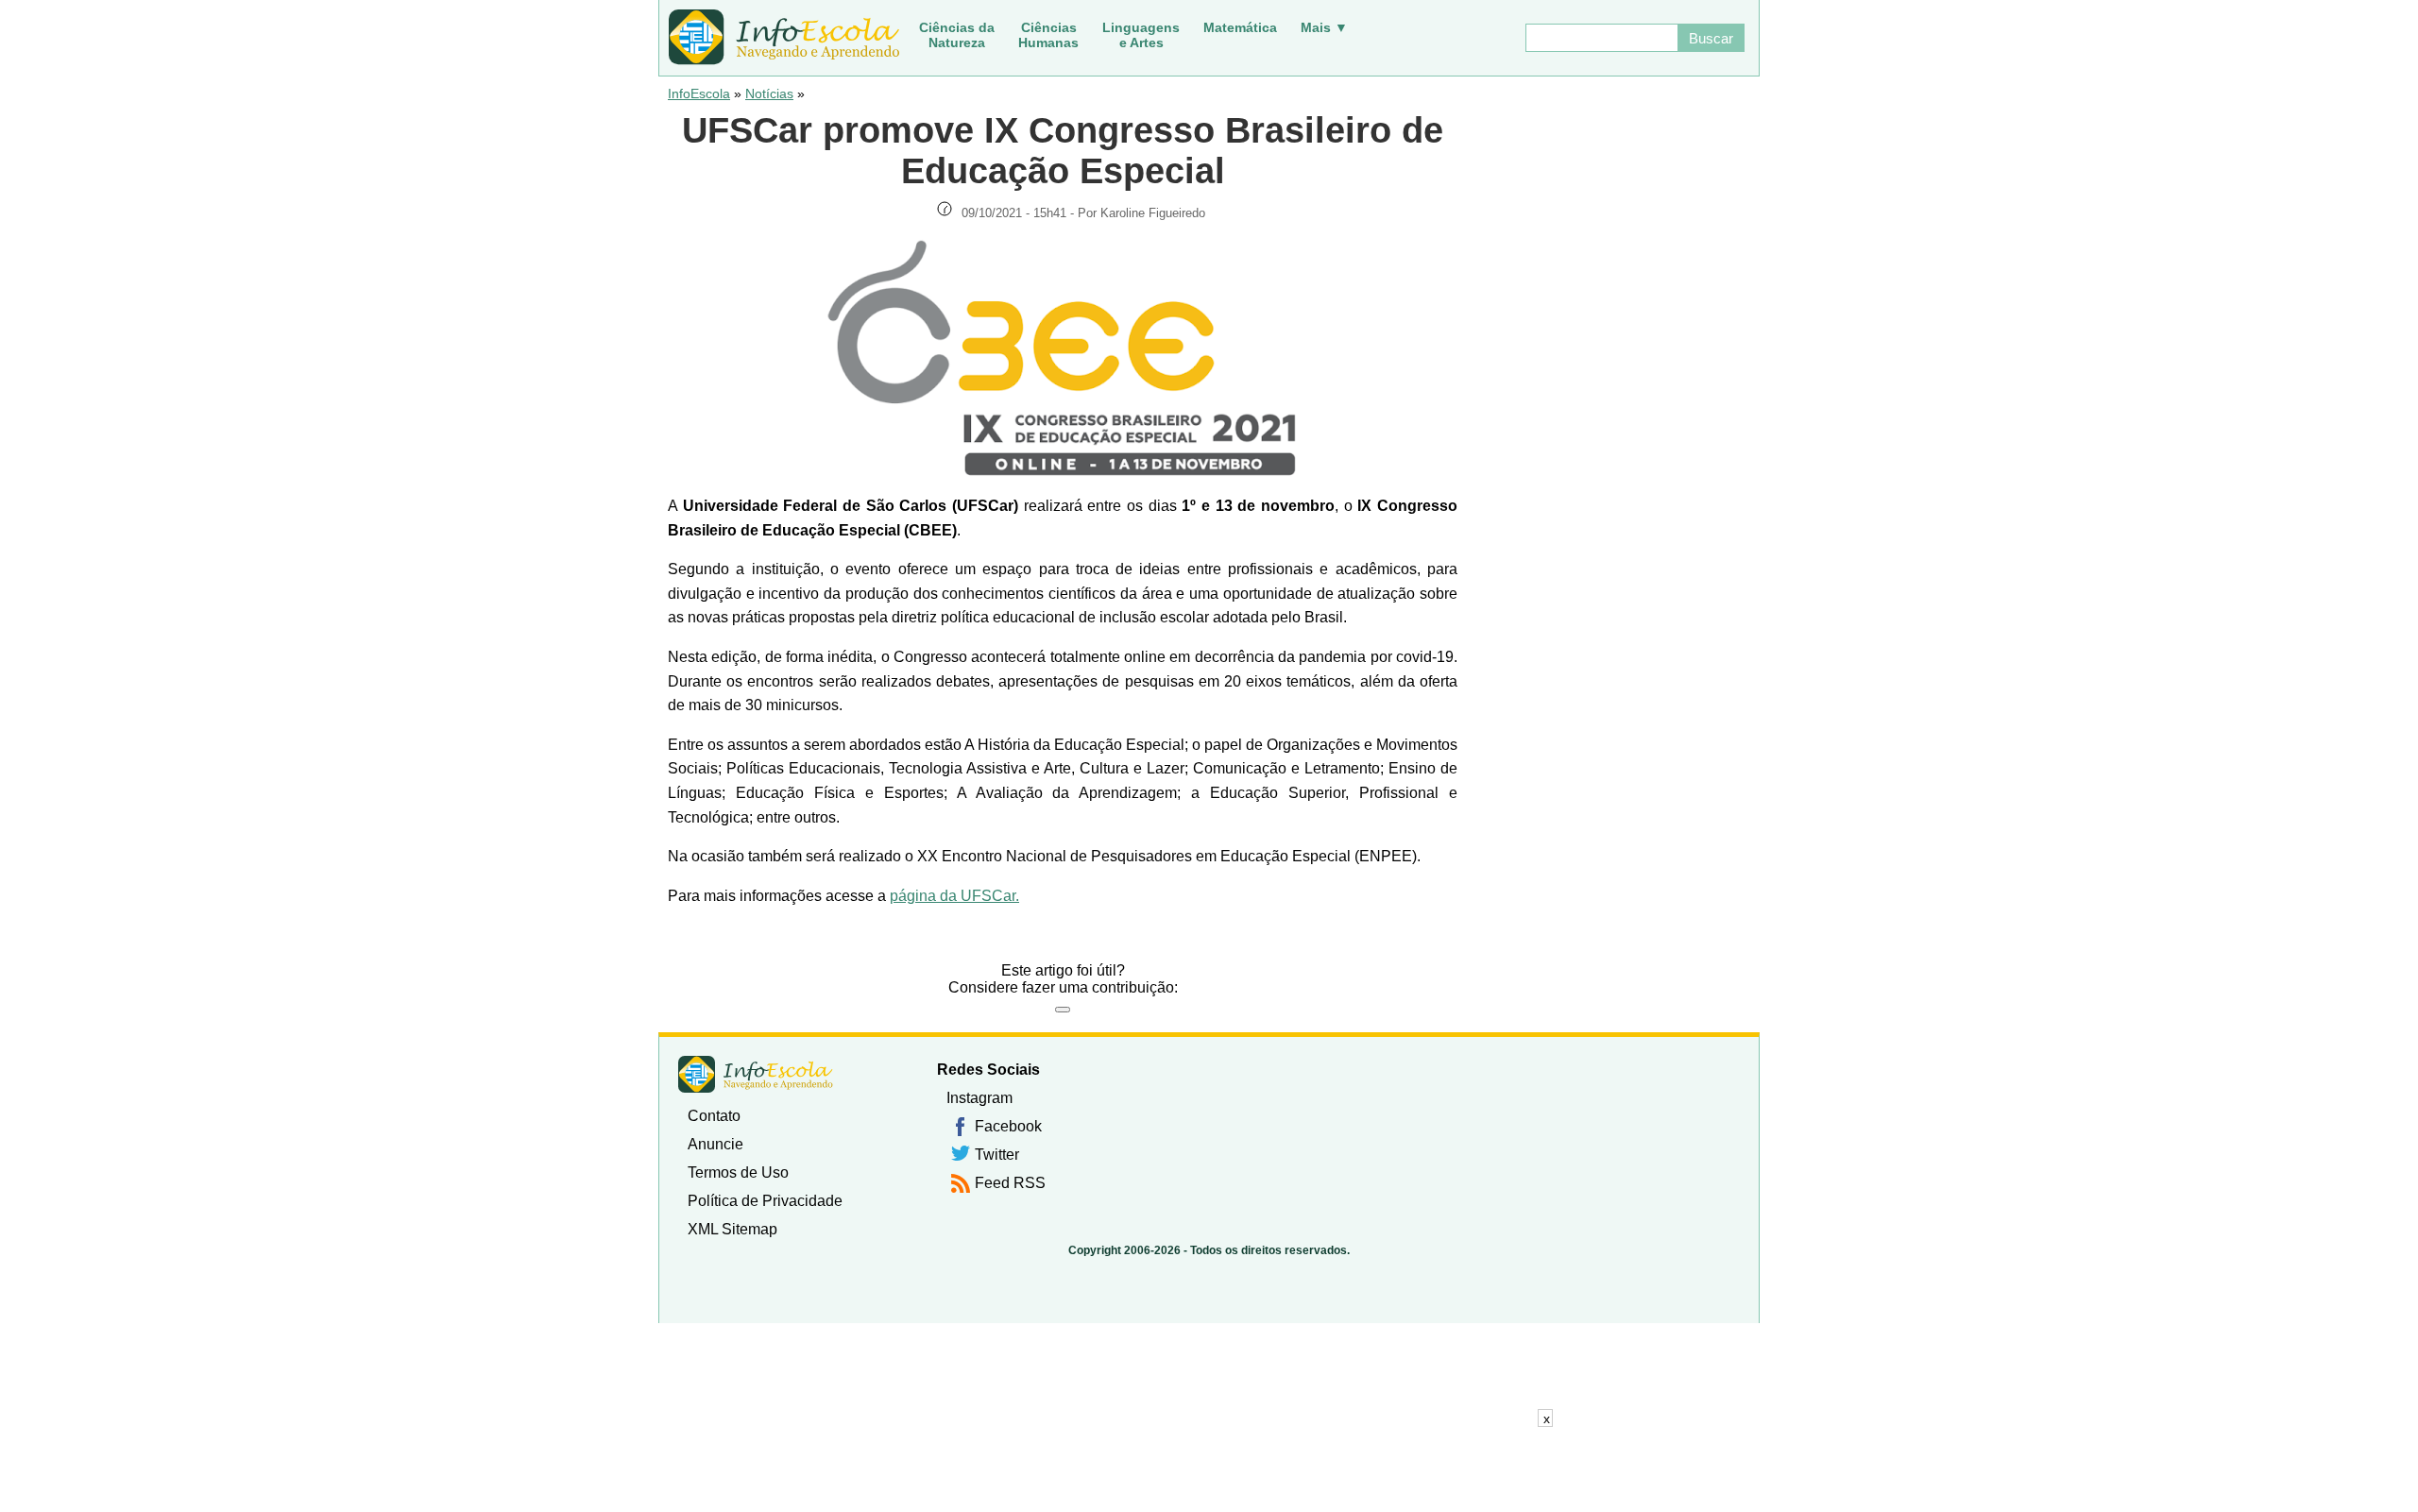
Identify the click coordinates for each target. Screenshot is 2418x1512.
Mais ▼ (1324, 27)
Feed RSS (1010, 1183)
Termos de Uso (738, 1172)
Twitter (997, 1155)
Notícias (769, 93)
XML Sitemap (732, 1229)
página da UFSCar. (954, 896)
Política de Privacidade (765, 1201)
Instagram (979, 1098)
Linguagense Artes (1141, 35)
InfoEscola (699, 93)
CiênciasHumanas (1048, 35)
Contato (714, 1116)
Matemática (1240, 27)
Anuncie (715, 1144)
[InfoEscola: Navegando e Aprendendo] (784, 38)
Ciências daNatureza (957, 35)
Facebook (1008, 1126)
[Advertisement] (1209, 1470)
